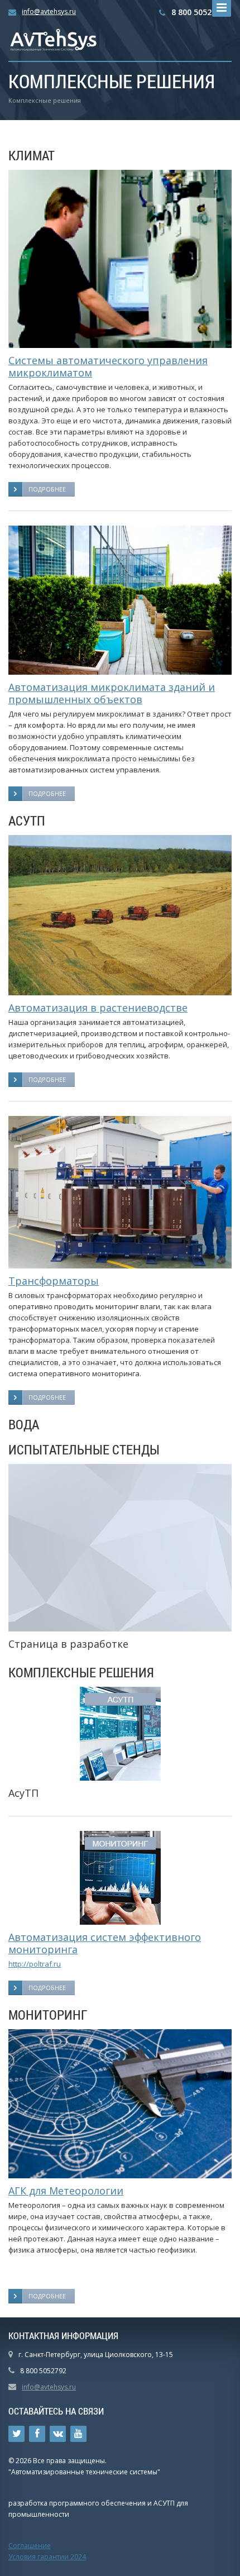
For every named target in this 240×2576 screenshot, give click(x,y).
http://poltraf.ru (35, 1964)
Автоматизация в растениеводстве (98, 1008)
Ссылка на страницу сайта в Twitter (16, 2434)
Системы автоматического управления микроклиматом (108, 366)
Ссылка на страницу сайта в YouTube (78, 2434)
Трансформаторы (54, 1281)
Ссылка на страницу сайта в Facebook (37, 2434)
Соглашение (30, 2546)
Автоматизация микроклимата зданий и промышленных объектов (112, 693)
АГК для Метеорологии (66, 2191)
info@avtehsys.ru (49, 11)
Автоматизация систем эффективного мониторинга (105, 1943)
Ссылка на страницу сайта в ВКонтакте (58, 2434)
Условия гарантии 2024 (47, 2557)
